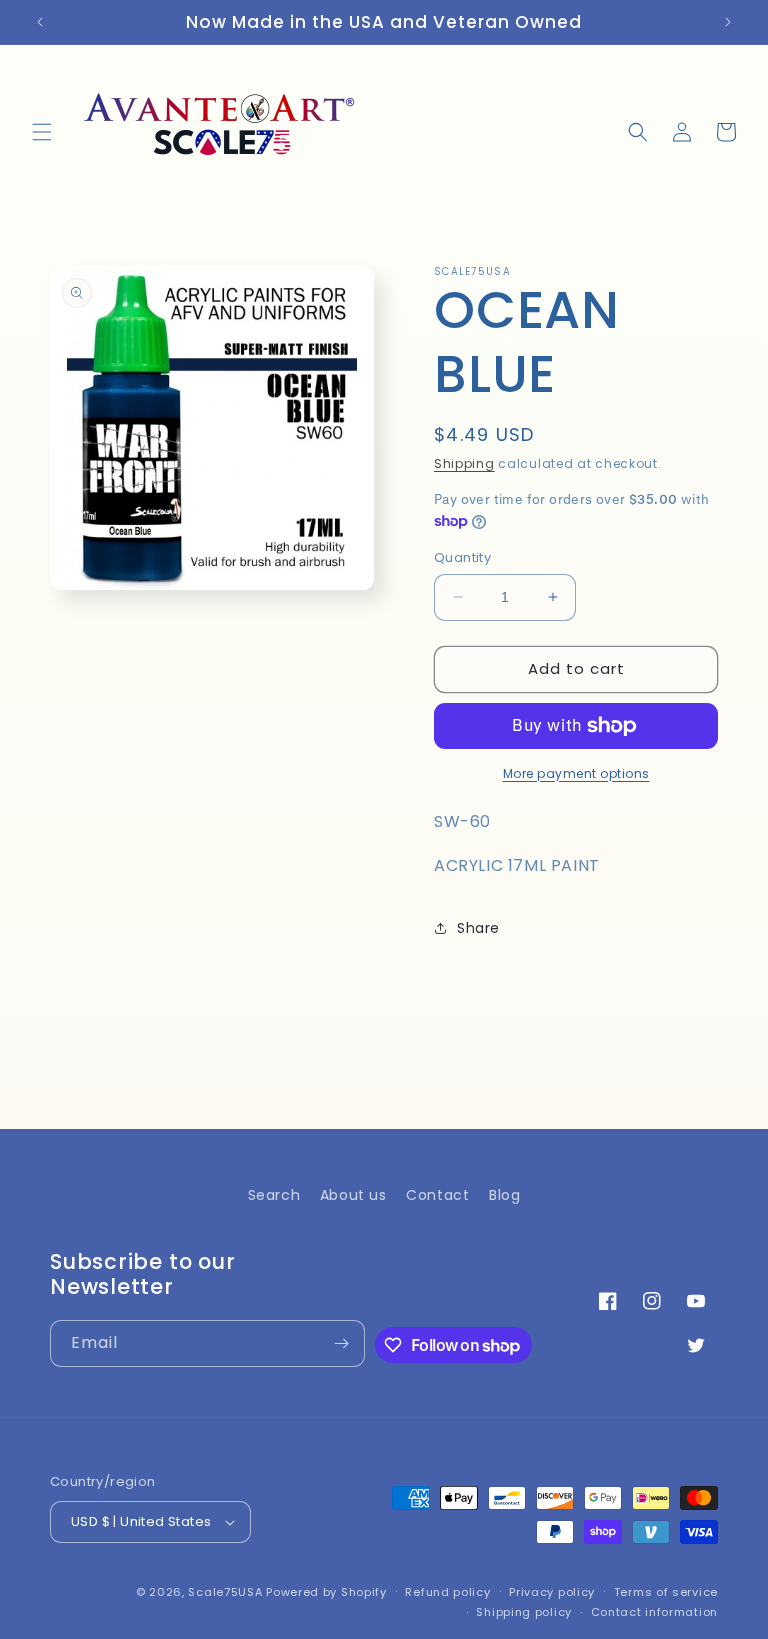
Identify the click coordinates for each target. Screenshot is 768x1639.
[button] (42, 132)
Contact (437, 1195)
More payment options (576, 773)
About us (353, 1195)
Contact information (654, 1612)
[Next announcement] (728, 22)
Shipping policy (524, 1612)
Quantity (462, 557)
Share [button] (478, 928)
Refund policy (447, 1592)
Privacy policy (552, 1592)
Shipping (464, 463)
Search (274, 1195)
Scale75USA (225, 1592)
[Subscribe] (342, 1343)
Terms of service (666, 1592)
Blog (504, 1195)
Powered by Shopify (326, 1592)
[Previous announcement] (40, 22)
